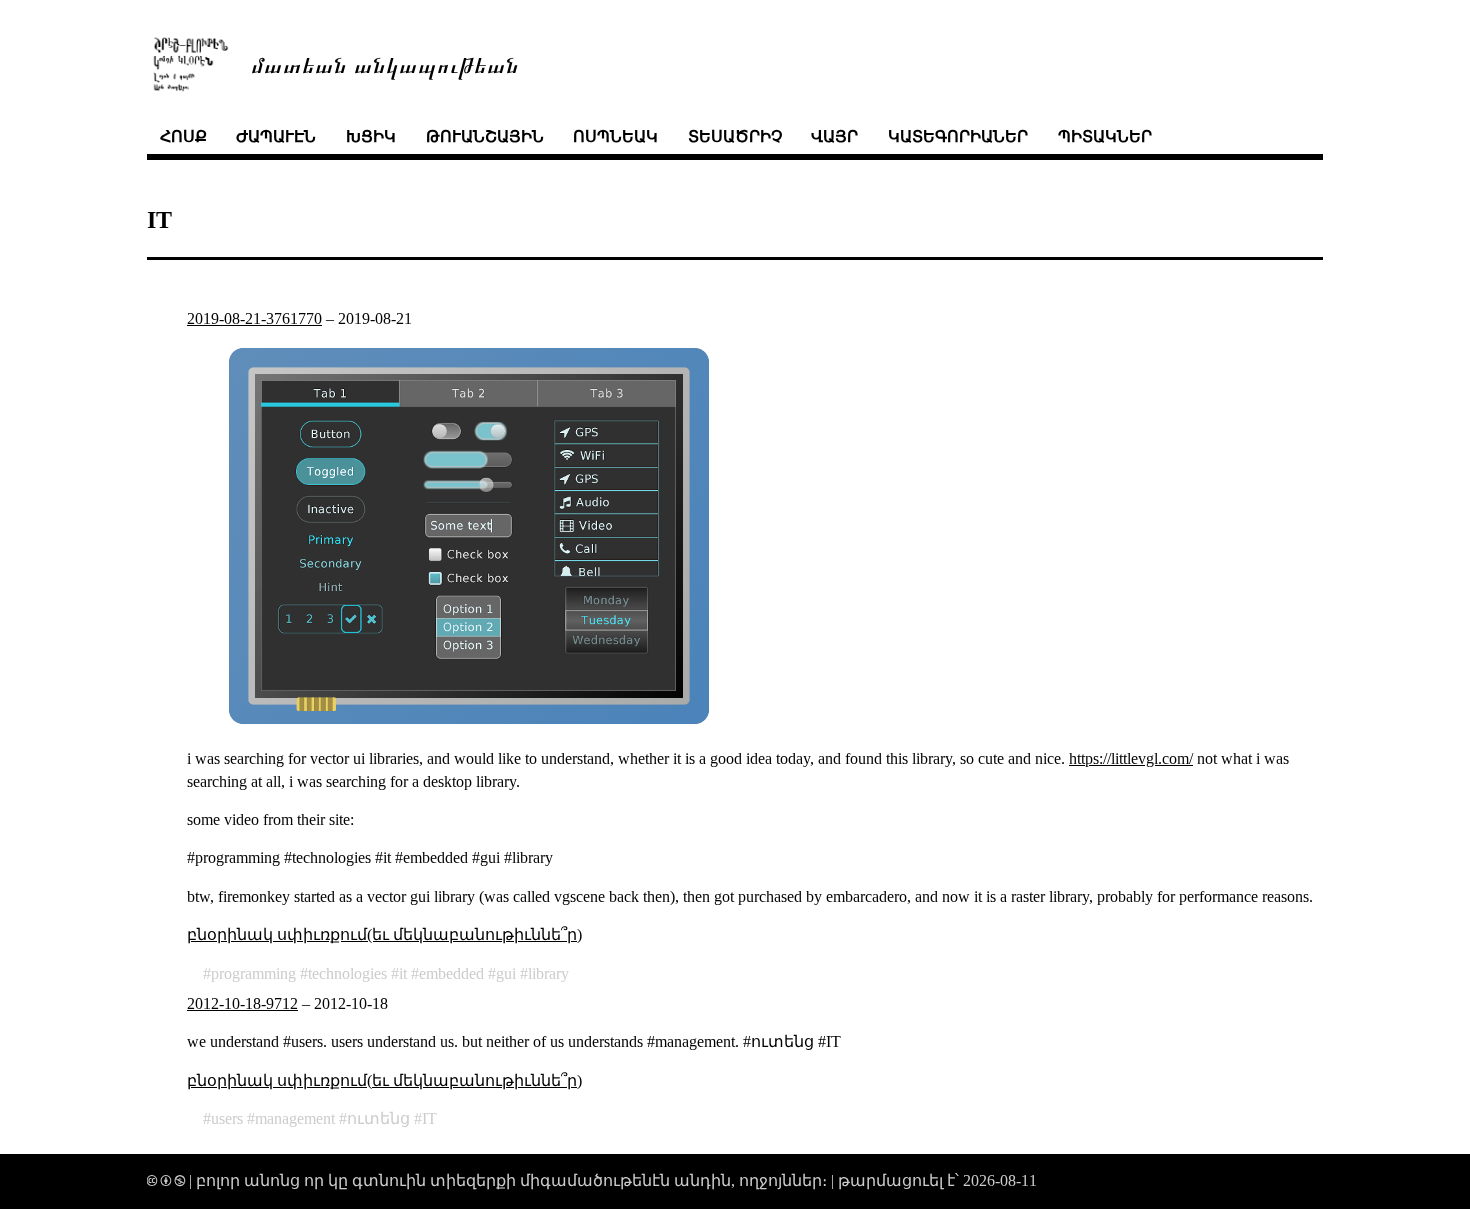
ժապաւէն (276, 136)
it (403, 973)
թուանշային (485, 136)
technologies (347, 973)
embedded (451, 973)
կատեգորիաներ (958, 136)
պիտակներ (1105, 136)
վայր (834, 136)
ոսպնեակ (615, 136)
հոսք (183, 136)
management (295, 1118)
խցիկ (371, 136)
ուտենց (378, 1118)
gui (506, 973)
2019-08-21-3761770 (254, 318)
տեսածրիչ (735, 136)
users (227, 1118)
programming (253, 973)
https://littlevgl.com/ (1131, 758)
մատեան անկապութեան (385, 63)
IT (429, 1118)
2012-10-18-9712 (242, 1003)
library (548, 973)
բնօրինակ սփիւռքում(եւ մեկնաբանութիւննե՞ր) (384, 934)
